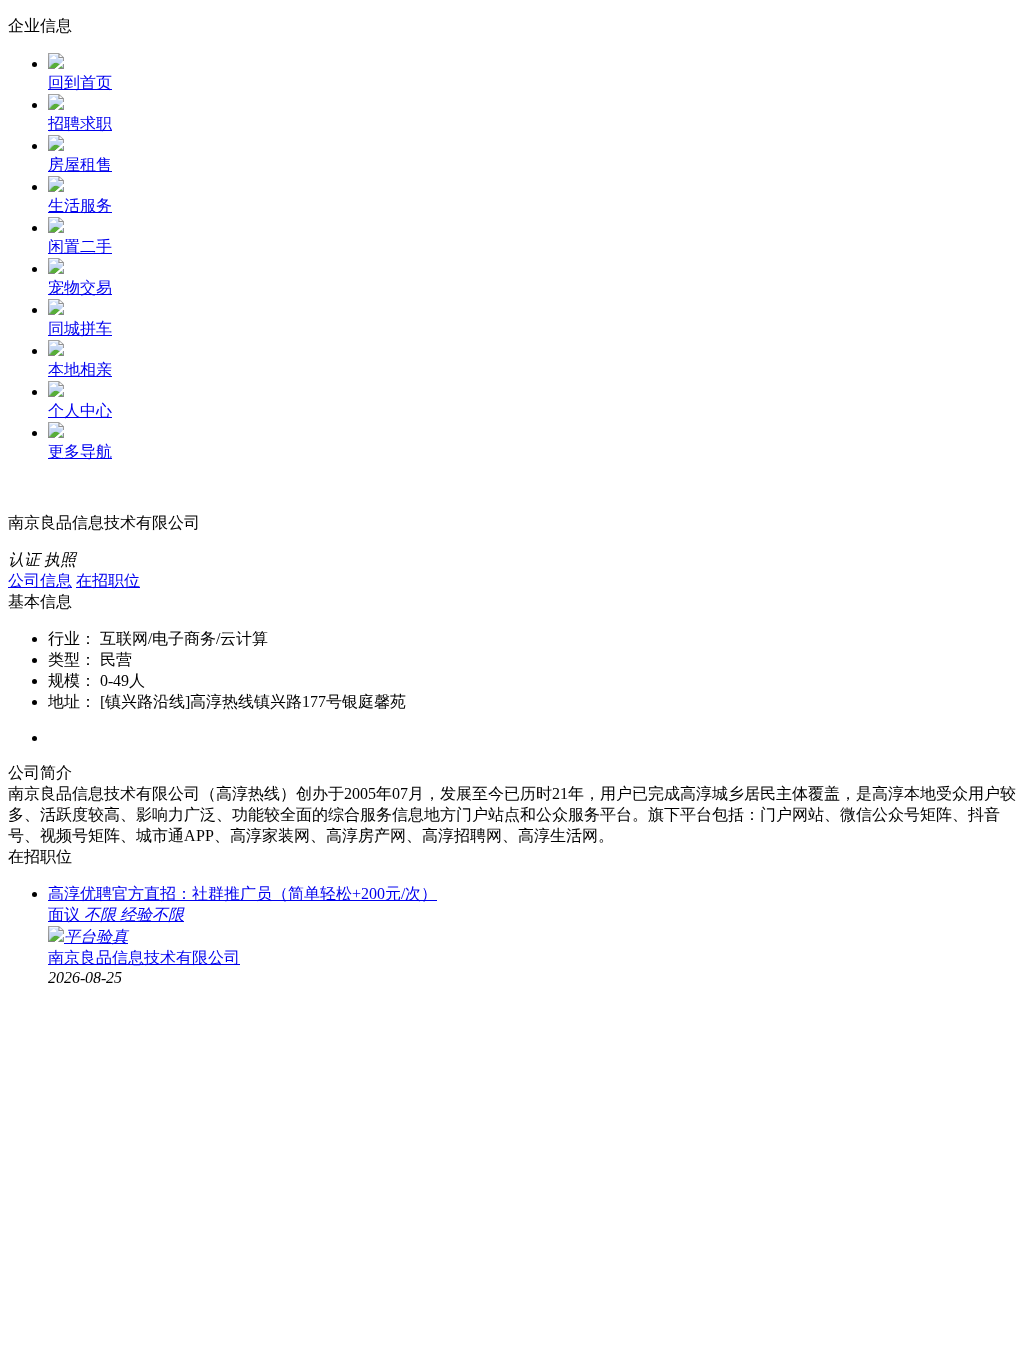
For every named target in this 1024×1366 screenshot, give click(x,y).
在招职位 (108, 580)
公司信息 (40, 580)
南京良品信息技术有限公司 (144, 957)
